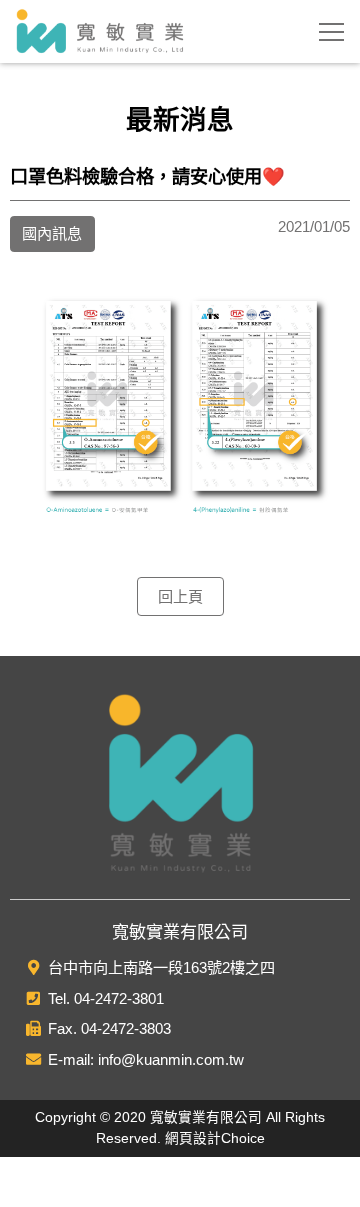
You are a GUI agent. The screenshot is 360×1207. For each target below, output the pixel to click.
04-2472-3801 (119, 998)
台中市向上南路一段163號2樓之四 (161, 967)
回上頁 (180, 596)
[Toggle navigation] (331, 32)
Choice (243, 1138)
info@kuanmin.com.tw (171, 1059)
